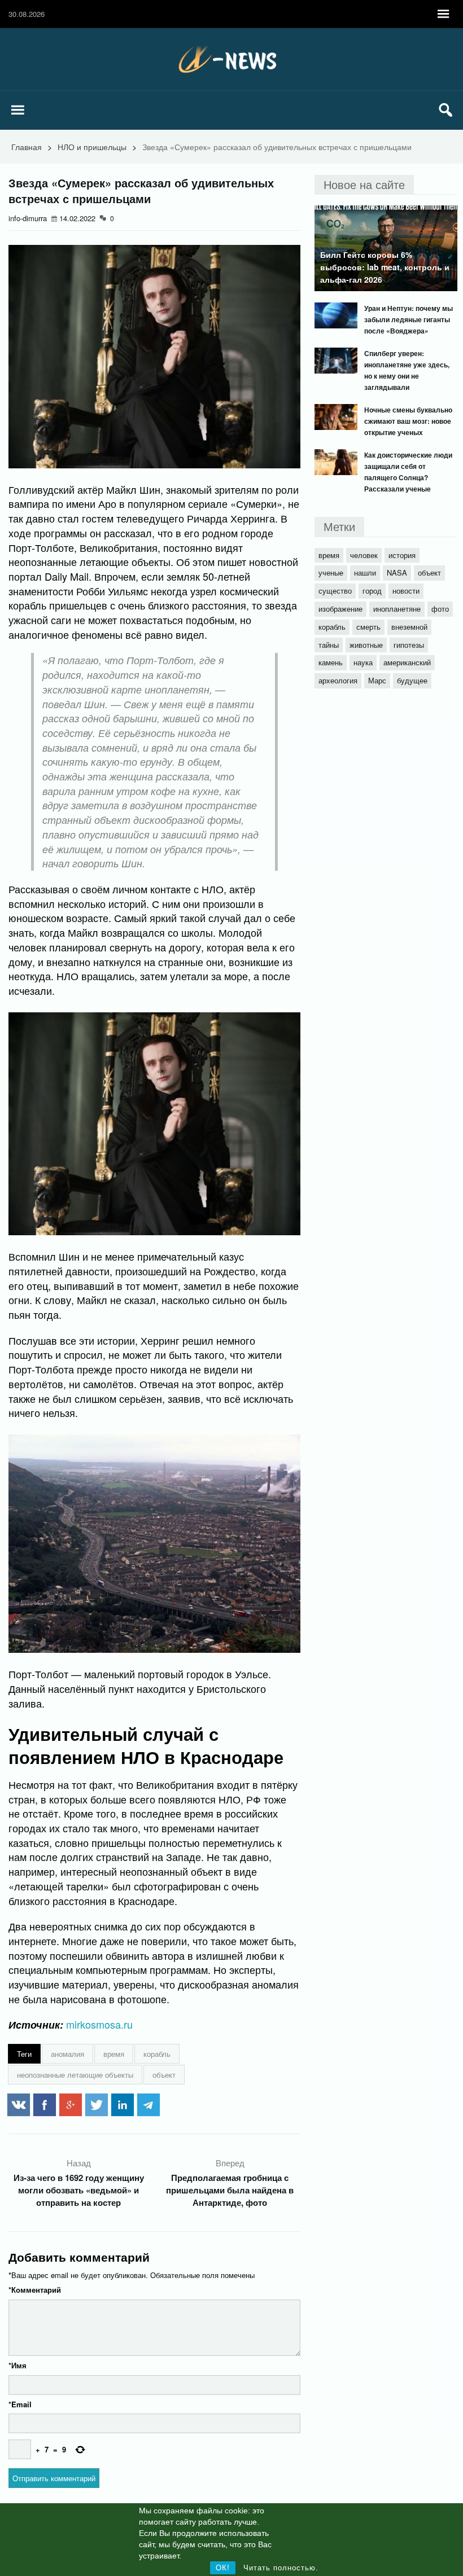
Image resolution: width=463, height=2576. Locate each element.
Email (20, 2404)
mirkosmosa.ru (99, 2024)
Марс (377, 680)
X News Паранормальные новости (231, 59)
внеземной (409, 627)
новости (406, 591)
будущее (412, 680)
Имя (18, 2365)
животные (366, 645)
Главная (27, 147)
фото (440, 609)
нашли (365, 572)
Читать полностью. (281, 2568)
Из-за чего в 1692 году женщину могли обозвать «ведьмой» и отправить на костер (79, 2190)
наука (363, 662)
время (114, 2054)
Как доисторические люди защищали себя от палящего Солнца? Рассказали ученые (408, 472)
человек (364, 555)
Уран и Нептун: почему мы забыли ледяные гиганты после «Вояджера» (409, 319)
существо (335, 591)
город (372, 591)
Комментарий (35, 2290)
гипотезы (409, 645)
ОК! (223, 2568)
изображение (340, 609)
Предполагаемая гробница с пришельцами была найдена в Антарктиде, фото (230, 2190)
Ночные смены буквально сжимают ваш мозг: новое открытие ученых (408, 421)
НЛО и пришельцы (92, 147)
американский (407, 662)
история (402, 555)
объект (164, 2075)
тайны (329, 645)
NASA (397, 572)
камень (331, 662)
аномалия (67, 2054)
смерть (368, 627)
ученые (331, 572)
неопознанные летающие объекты (75, 2075)
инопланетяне (397, 609)
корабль (157, 2054)
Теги (24, 2054)
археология (338, 680)
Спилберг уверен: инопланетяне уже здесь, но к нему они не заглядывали (407, 370)
